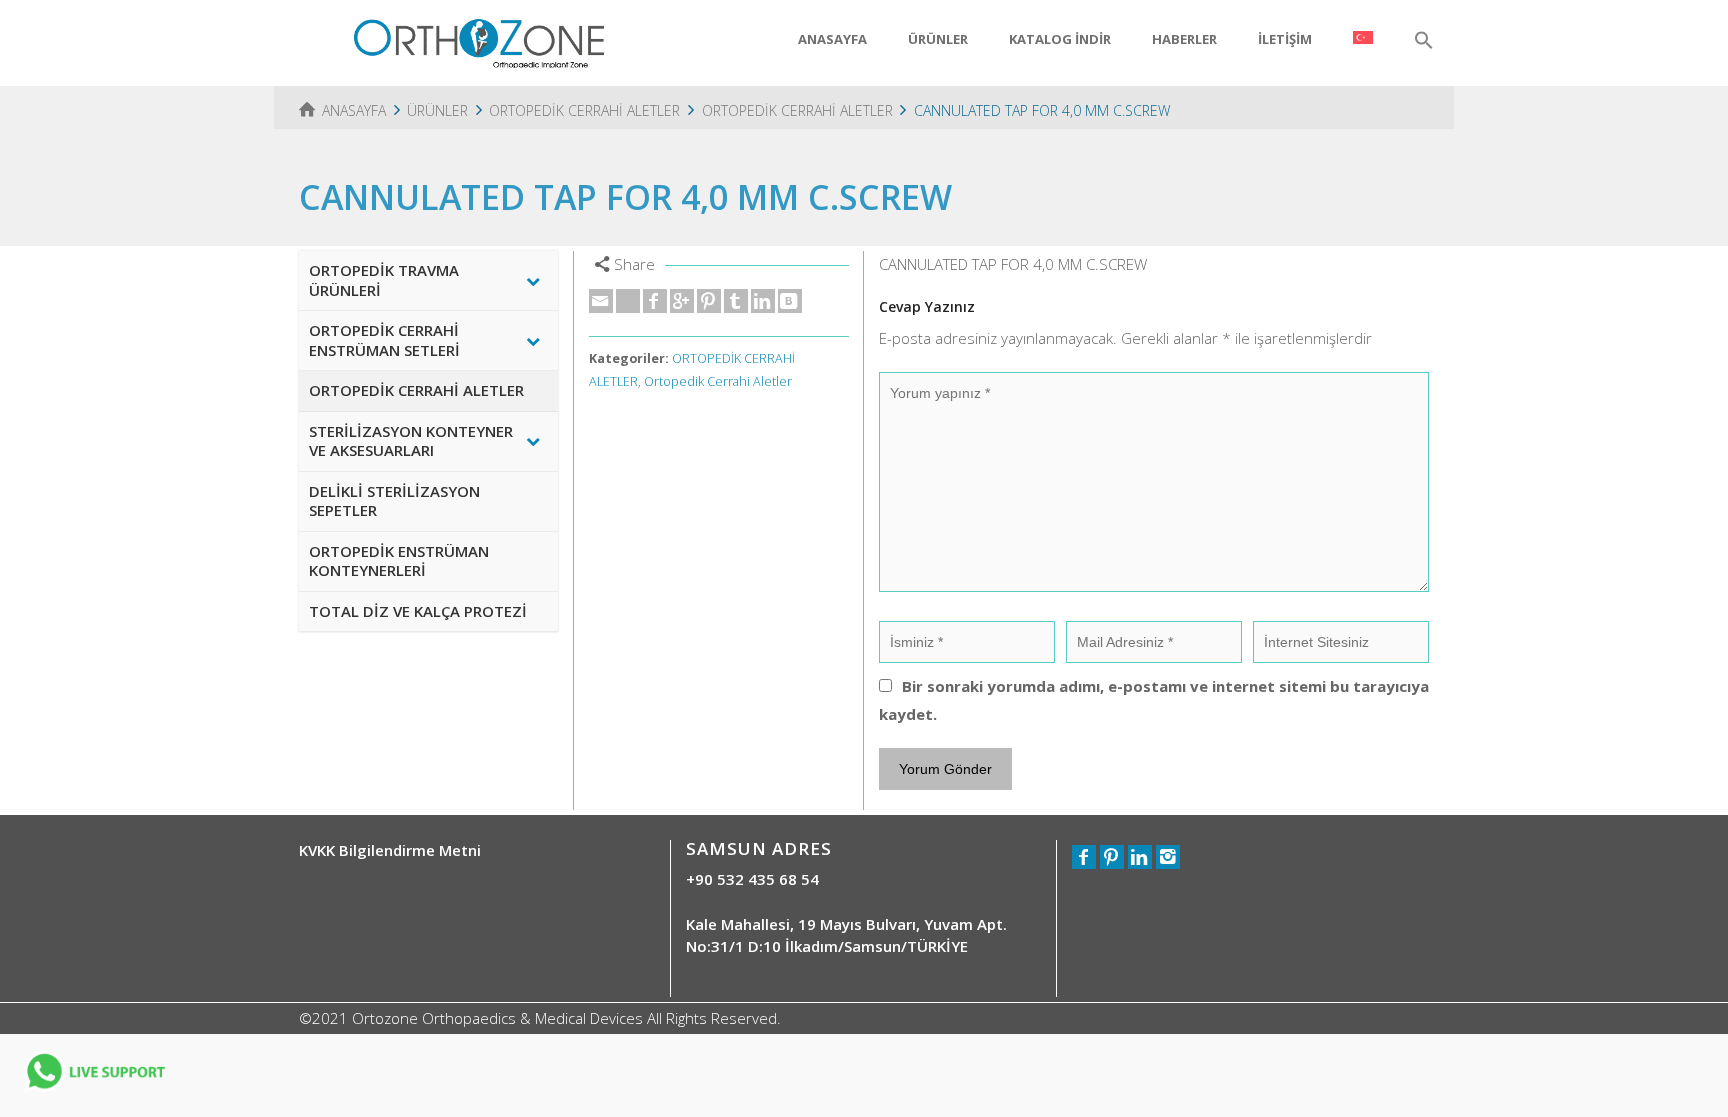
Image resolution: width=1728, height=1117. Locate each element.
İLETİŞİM (1285, 39)
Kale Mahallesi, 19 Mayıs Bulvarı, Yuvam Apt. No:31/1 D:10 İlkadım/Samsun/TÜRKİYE (846, 934)
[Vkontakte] (790, 301)
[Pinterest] (709, 301)
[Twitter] (628, 301)
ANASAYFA (832, 39)
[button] (1424, 41)
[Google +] (682, 301)
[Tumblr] (736, 301)
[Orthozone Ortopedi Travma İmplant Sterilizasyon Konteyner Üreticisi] (479, 41)
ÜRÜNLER (938, 39)
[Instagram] (1168, 857)
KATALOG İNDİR (1060, 39)
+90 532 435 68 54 (752, 879)
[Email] (601, 301)
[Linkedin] (763, 301)
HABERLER (1184, 39)
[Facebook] (655, 301)
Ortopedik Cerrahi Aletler (718, 381)
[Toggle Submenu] (533, 280)
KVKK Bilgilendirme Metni (390, 850)
